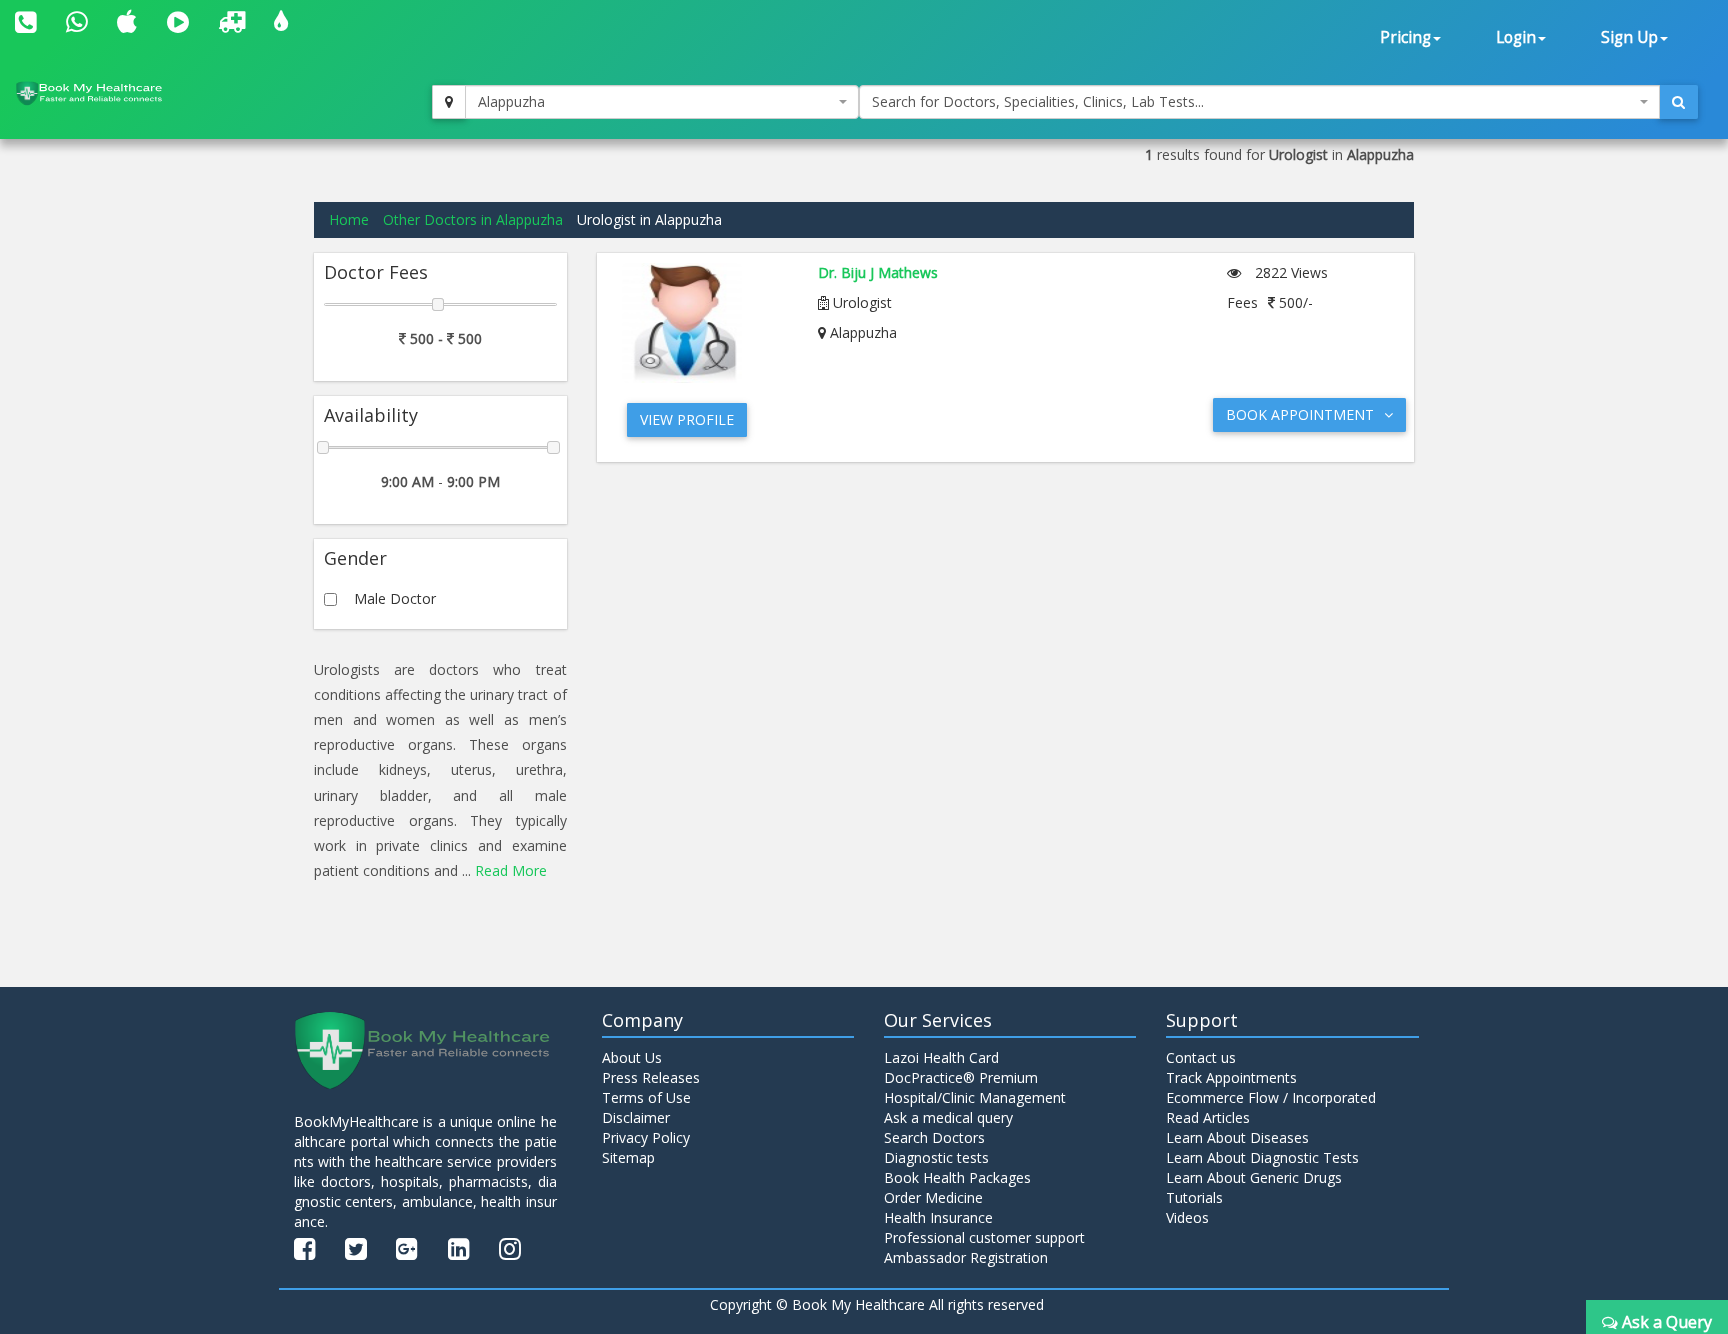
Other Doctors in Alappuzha (473, 219)
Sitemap (628, 1157)
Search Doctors (934, 1137)
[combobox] (662, 102)
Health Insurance (938, 1217)
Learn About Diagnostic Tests (1262, 1157)
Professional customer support (984, 1237)
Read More (511, 870)
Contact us (1201, 1057)
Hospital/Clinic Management (975, 1097)
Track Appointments (1231, 1077)
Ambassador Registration (966, 1257)
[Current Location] (449, 102)
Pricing (1405, 37)
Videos (1187, 1217)
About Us (632, 1057)
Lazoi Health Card (941, 1057)
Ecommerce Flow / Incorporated (1271, 1097)
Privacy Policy (646, 1137)
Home (349, 219)
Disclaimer (636, 1117)
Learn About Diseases (1237, 1137)
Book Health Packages (957, 1177)
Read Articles (1208, 1117)
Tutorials (1194, 1197)
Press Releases (651, 1077)
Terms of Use (646, 1097)
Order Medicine (933, 1197)
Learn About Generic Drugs (1254, 1177)
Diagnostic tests (936, 1157)
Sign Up (1629, 37)
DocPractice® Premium (961, 1077)
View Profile (687, 419)
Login (1516, 37)
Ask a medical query (948, 1117)
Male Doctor (395, 598)
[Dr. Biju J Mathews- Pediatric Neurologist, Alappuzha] (705, 323)
